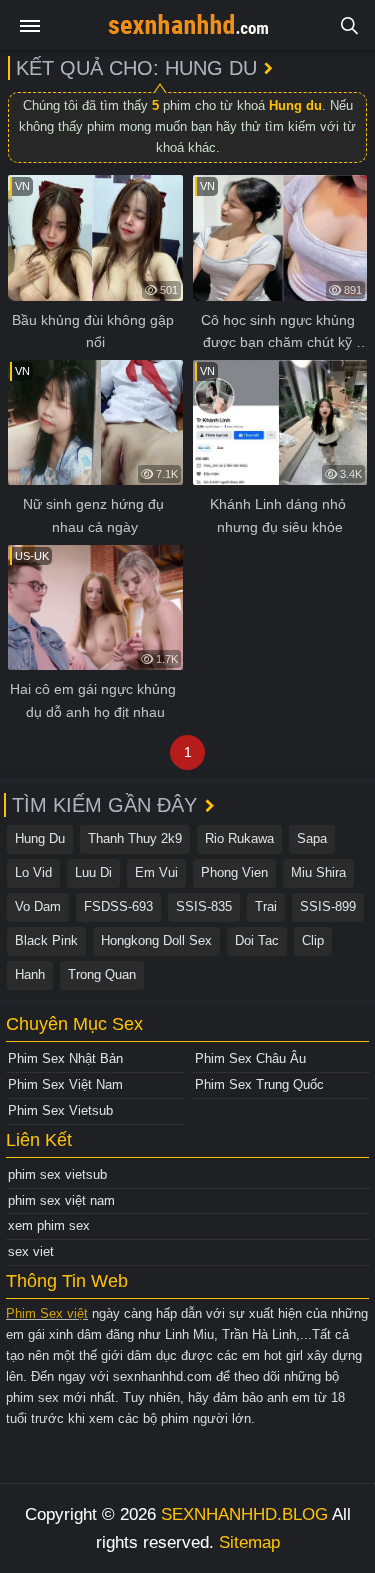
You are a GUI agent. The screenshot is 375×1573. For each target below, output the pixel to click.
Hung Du (40, 838)
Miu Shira (318, 872)
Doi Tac (257, 940)
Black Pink (46, 940)
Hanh (30, 974)
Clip (313, 940)
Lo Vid (33, 872)
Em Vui (156, 872)
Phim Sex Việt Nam (65, 1084)
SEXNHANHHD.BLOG (244, 1514)
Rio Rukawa (239, 838)
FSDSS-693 (118, 906)
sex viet (31, 1251)
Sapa (312, 838)
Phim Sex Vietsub (60, 1110)
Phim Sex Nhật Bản (65, 1058)
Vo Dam (38, 906)
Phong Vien (234, 872)
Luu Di (93, 872)
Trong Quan (102, 974)
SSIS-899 (328, 906)
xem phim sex (49, 1225)
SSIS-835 (204, 906)
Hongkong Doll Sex (156, 940)
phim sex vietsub (57, 1174)
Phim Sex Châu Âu (250, 1058)
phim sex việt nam (61, 1200)
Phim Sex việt (47, 1313)
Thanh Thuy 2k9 (135, 838)
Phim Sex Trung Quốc (259, 1084)
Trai (266, 906)
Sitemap (249, 1542)
